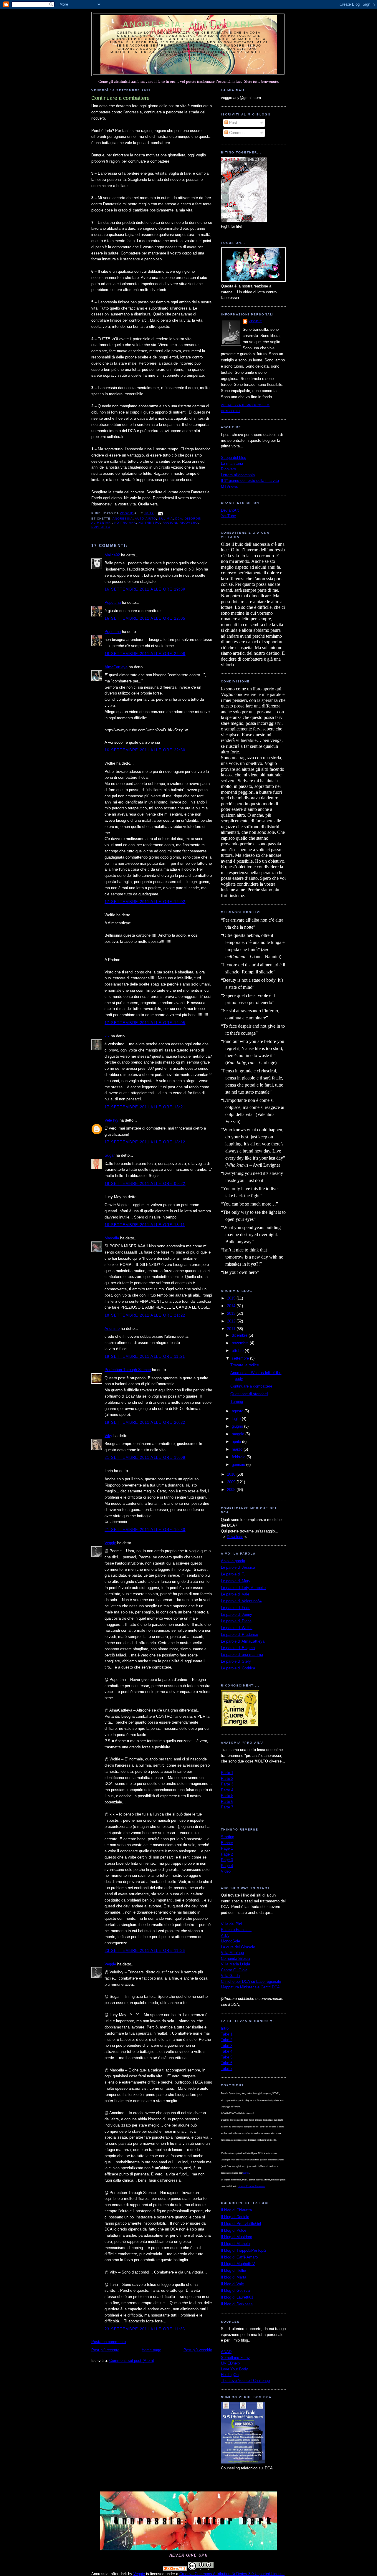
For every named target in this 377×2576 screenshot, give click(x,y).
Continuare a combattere (251, 1386)
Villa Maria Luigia (235, 1964)
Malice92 (112, 555)
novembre (241, 1343)
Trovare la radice (245, 1365)
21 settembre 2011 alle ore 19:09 (145, 1458)
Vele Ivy (111, 1120)
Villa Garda (230, 1976)
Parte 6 (227, 1802)
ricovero (189, 523)
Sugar (110, 1155)
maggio (239, 1434)
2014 (232, 1306)
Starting (228, 1837)
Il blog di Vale (232, 2284)
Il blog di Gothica (235, 2290)
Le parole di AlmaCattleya (243, 1641)
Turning (237, 1402)
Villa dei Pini (232, 1924)
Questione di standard (249, 1394)
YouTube (228, 516)
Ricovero (228, 469)
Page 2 (227, 1854)
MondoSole (230, 1941)
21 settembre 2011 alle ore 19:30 (145, 1530)
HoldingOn (230, 2375)
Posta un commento (109, 2342)
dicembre (240, 1335)
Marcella (112, 1238)
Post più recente (105, 2350)
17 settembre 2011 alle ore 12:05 (145, 1023)
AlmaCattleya (116, 667)
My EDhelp (230, 2363)
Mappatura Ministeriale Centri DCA (250, 1987)
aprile (237, 1442)
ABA (225, 1936)
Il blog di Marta (234, 2277)
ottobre (238, 1351)
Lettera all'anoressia (238, 475)
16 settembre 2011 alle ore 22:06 (145, 654)
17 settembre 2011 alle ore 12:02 (145, 902)
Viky (108, 1436)
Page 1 (227, 1848)
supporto (101, 527)
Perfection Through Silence (128, 1370)
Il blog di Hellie (233, 2270)
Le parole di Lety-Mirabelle (243, 1588)
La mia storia (232, 463)
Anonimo (112, 1328)
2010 (232, 1474)
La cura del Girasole (238, 1947)
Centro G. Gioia (234, 1970)
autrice (246, 2173)
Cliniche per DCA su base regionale (251, 1981)
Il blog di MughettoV (238, 2264)
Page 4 (227, 1866)
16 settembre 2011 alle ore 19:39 (145, 589)
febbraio (239, 1457)
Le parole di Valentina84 (241, 1601)
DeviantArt (230, 510)
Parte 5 (227, 1796)
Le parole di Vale (235, 1594)
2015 (232, 1298)
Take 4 (227, 2051)
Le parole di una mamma (242, 1655)
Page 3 (227, 1860)
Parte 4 (227, 1790)
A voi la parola (233, 1561)
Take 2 (227, 2040)
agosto (238, 1411)
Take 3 (227, 2046)
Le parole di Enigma (238, 1648)
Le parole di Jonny (237, 1614)
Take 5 (227, 2057)
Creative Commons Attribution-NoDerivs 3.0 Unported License (232, 2574)
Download (235, 1537)
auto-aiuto (145, 519)
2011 (232, 1329)
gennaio (239, 1465)
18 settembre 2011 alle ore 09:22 (145, 1184)
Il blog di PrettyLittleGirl (241, 2224)
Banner (227, 1843)
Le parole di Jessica (238, 1567)
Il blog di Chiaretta (236, 2210)
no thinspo (149, 523)
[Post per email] (160, 513)
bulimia (166, 519)
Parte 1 (227, 1773)
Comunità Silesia (235, 1959)
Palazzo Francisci (236, 1930)
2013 (232, 1313)
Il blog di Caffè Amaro (239, 2257)
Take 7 (227, 2069)
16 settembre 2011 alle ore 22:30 (145, 750)
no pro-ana (125, 523)
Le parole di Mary (236, 1581)
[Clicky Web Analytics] (175, 2569)
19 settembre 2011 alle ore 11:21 (145, 1356)
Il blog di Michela (235, 2244)
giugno (238, 1426)
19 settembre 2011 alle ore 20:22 (145, 1422)
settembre (241, 1358)
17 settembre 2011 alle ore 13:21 (145, 1107)
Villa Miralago (232, 1953)
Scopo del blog (234, 458)
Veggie (110, 1543)
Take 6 (227, 2063)
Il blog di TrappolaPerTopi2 (244, 2250)
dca (179, 519)
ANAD (226, 2352)
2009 (232, 1482)
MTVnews (229, 486)
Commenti (237, 133)
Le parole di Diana (236, 1621)
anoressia (123, 519)
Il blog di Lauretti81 (237, 2297)
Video (226, 1871)
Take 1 (227, 2034)
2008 (232, 1490)
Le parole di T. (233, 1574)
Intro (225, 2028)
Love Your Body (234, 2369)
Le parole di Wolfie (237, 1628)
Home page (151, 2350)
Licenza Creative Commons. (251, 2186)
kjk (107, 1036)
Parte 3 (227, 1784)
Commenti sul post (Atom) (132, 2361)
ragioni (170, 523)
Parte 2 (227, 1779)
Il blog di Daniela (235, 2217)
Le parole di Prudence (239, 1635)
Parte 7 (227, 1807)
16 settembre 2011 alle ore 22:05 (145, 618)
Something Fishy (235, 2358)
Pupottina (113, 602)
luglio (237, 1419)
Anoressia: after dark (189, 24)
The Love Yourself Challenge (245, 2381)
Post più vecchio (198, 2350)
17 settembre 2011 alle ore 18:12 (145, 1142)
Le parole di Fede (236, 1608)
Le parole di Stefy (236, 1661)
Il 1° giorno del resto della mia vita (250, 481)
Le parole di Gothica (238, 1668)
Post (233, 123)
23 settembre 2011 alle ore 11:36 (145, 1951)
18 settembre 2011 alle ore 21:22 (145, 1315)
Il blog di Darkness (237, 2304)
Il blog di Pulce (234, 2230)
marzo (238, 1449)
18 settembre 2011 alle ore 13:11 (145, 1225)
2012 (232, 1321)
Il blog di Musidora (237, 2237)
